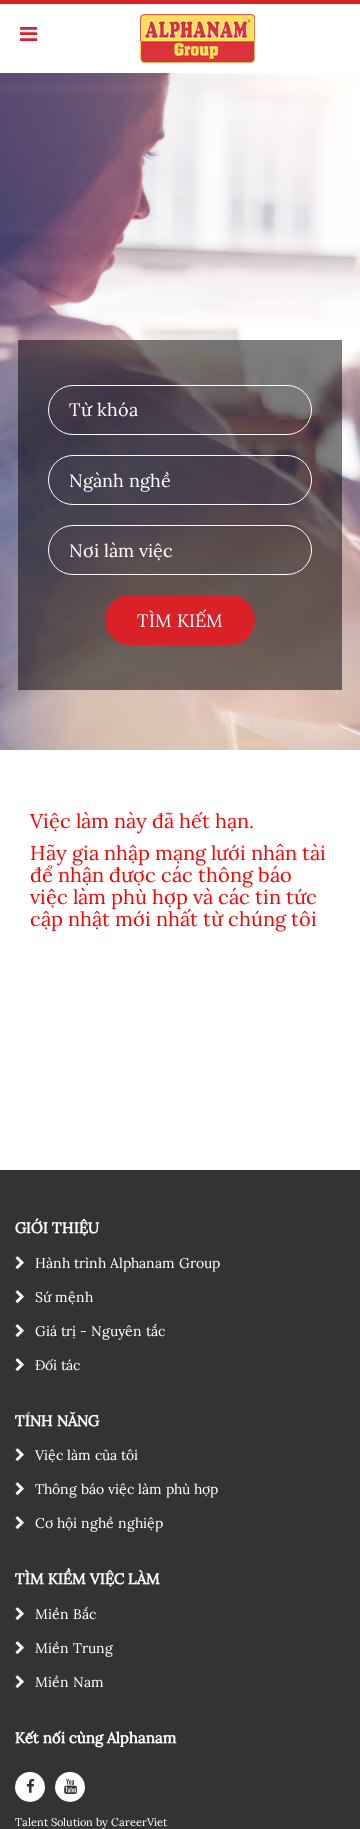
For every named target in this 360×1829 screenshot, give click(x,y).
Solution (73, 1822)
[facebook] (30, 1787)
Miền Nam (69, 1682)
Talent (33, 1822)
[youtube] (70, 1787)
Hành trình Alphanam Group (127, 1263)
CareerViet (139, 1822)
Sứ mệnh (64, 1297)
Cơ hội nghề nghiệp (99, 1523)
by (103, 1822)
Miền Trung (74, 1648)
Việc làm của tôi (86, 1455)
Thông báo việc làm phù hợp (126, 1489)
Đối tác (57, 1365)
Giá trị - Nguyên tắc (100, 1331)
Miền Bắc (65, 1614)
